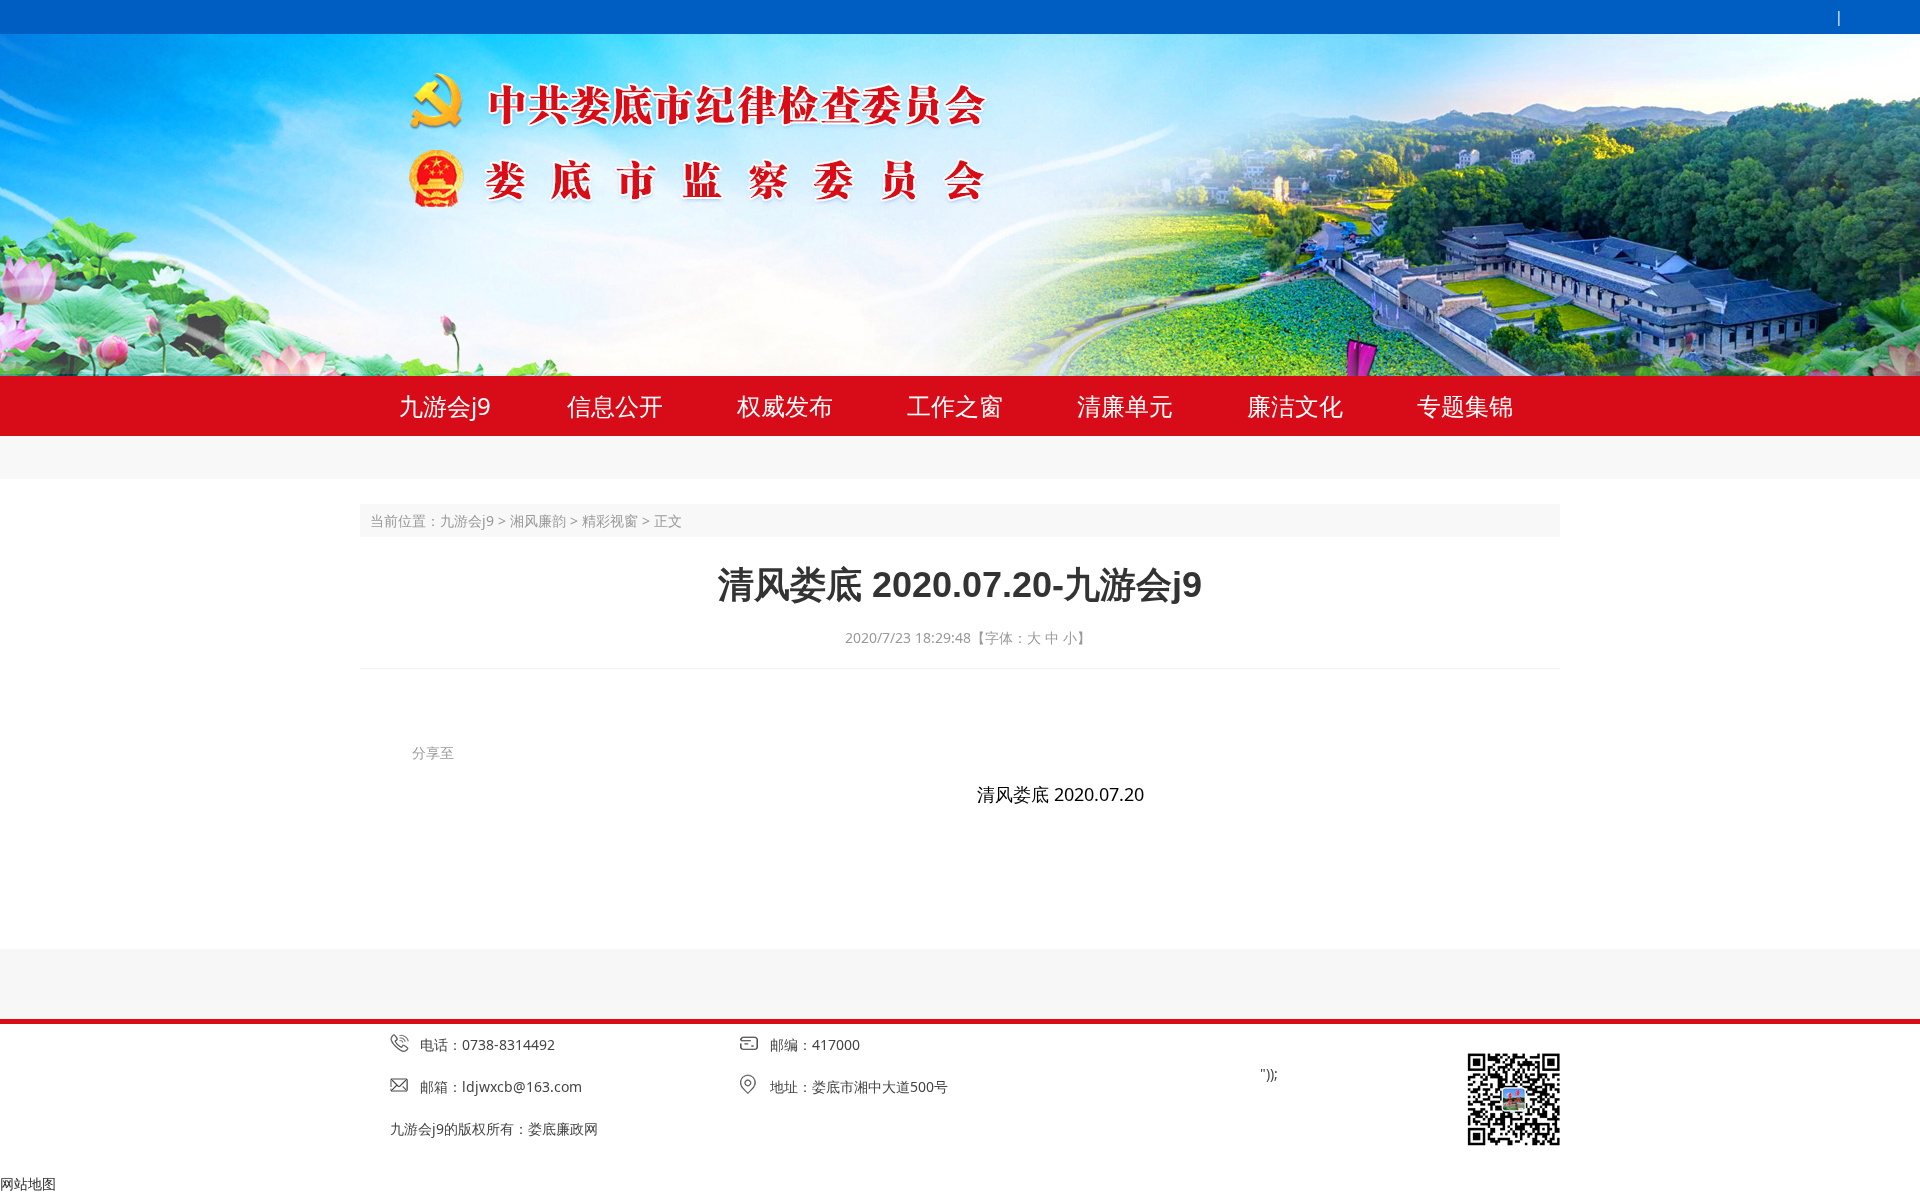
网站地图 (28, 1183)
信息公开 (615, 405)
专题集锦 (1465, 405)
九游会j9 (445, 405)
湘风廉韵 (538, 520)
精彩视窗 (610, 520)
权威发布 (785, 405)
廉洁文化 (1295, 405)
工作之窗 (955, 405)
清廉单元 (1125, 405)
